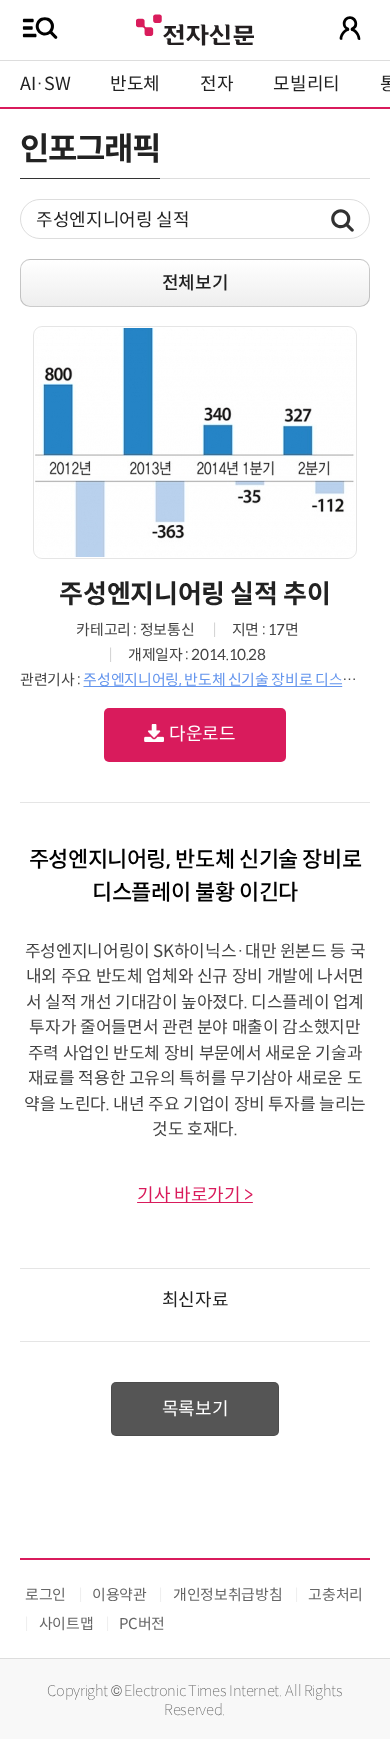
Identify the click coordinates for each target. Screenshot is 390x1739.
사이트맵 (66, 1623)
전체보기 (195, 283)
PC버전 (142, 1623)
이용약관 (119, 1594)
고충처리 (335, 1594)
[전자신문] (195, 27)
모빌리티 (306, 84)
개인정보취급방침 (227, 1594)
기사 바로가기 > (195, 1195)
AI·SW (45, 84)
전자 (216, 84)
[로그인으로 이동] (350, 28)
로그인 (45, 1594)
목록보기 (195, 1409)
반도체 (135, 84)
